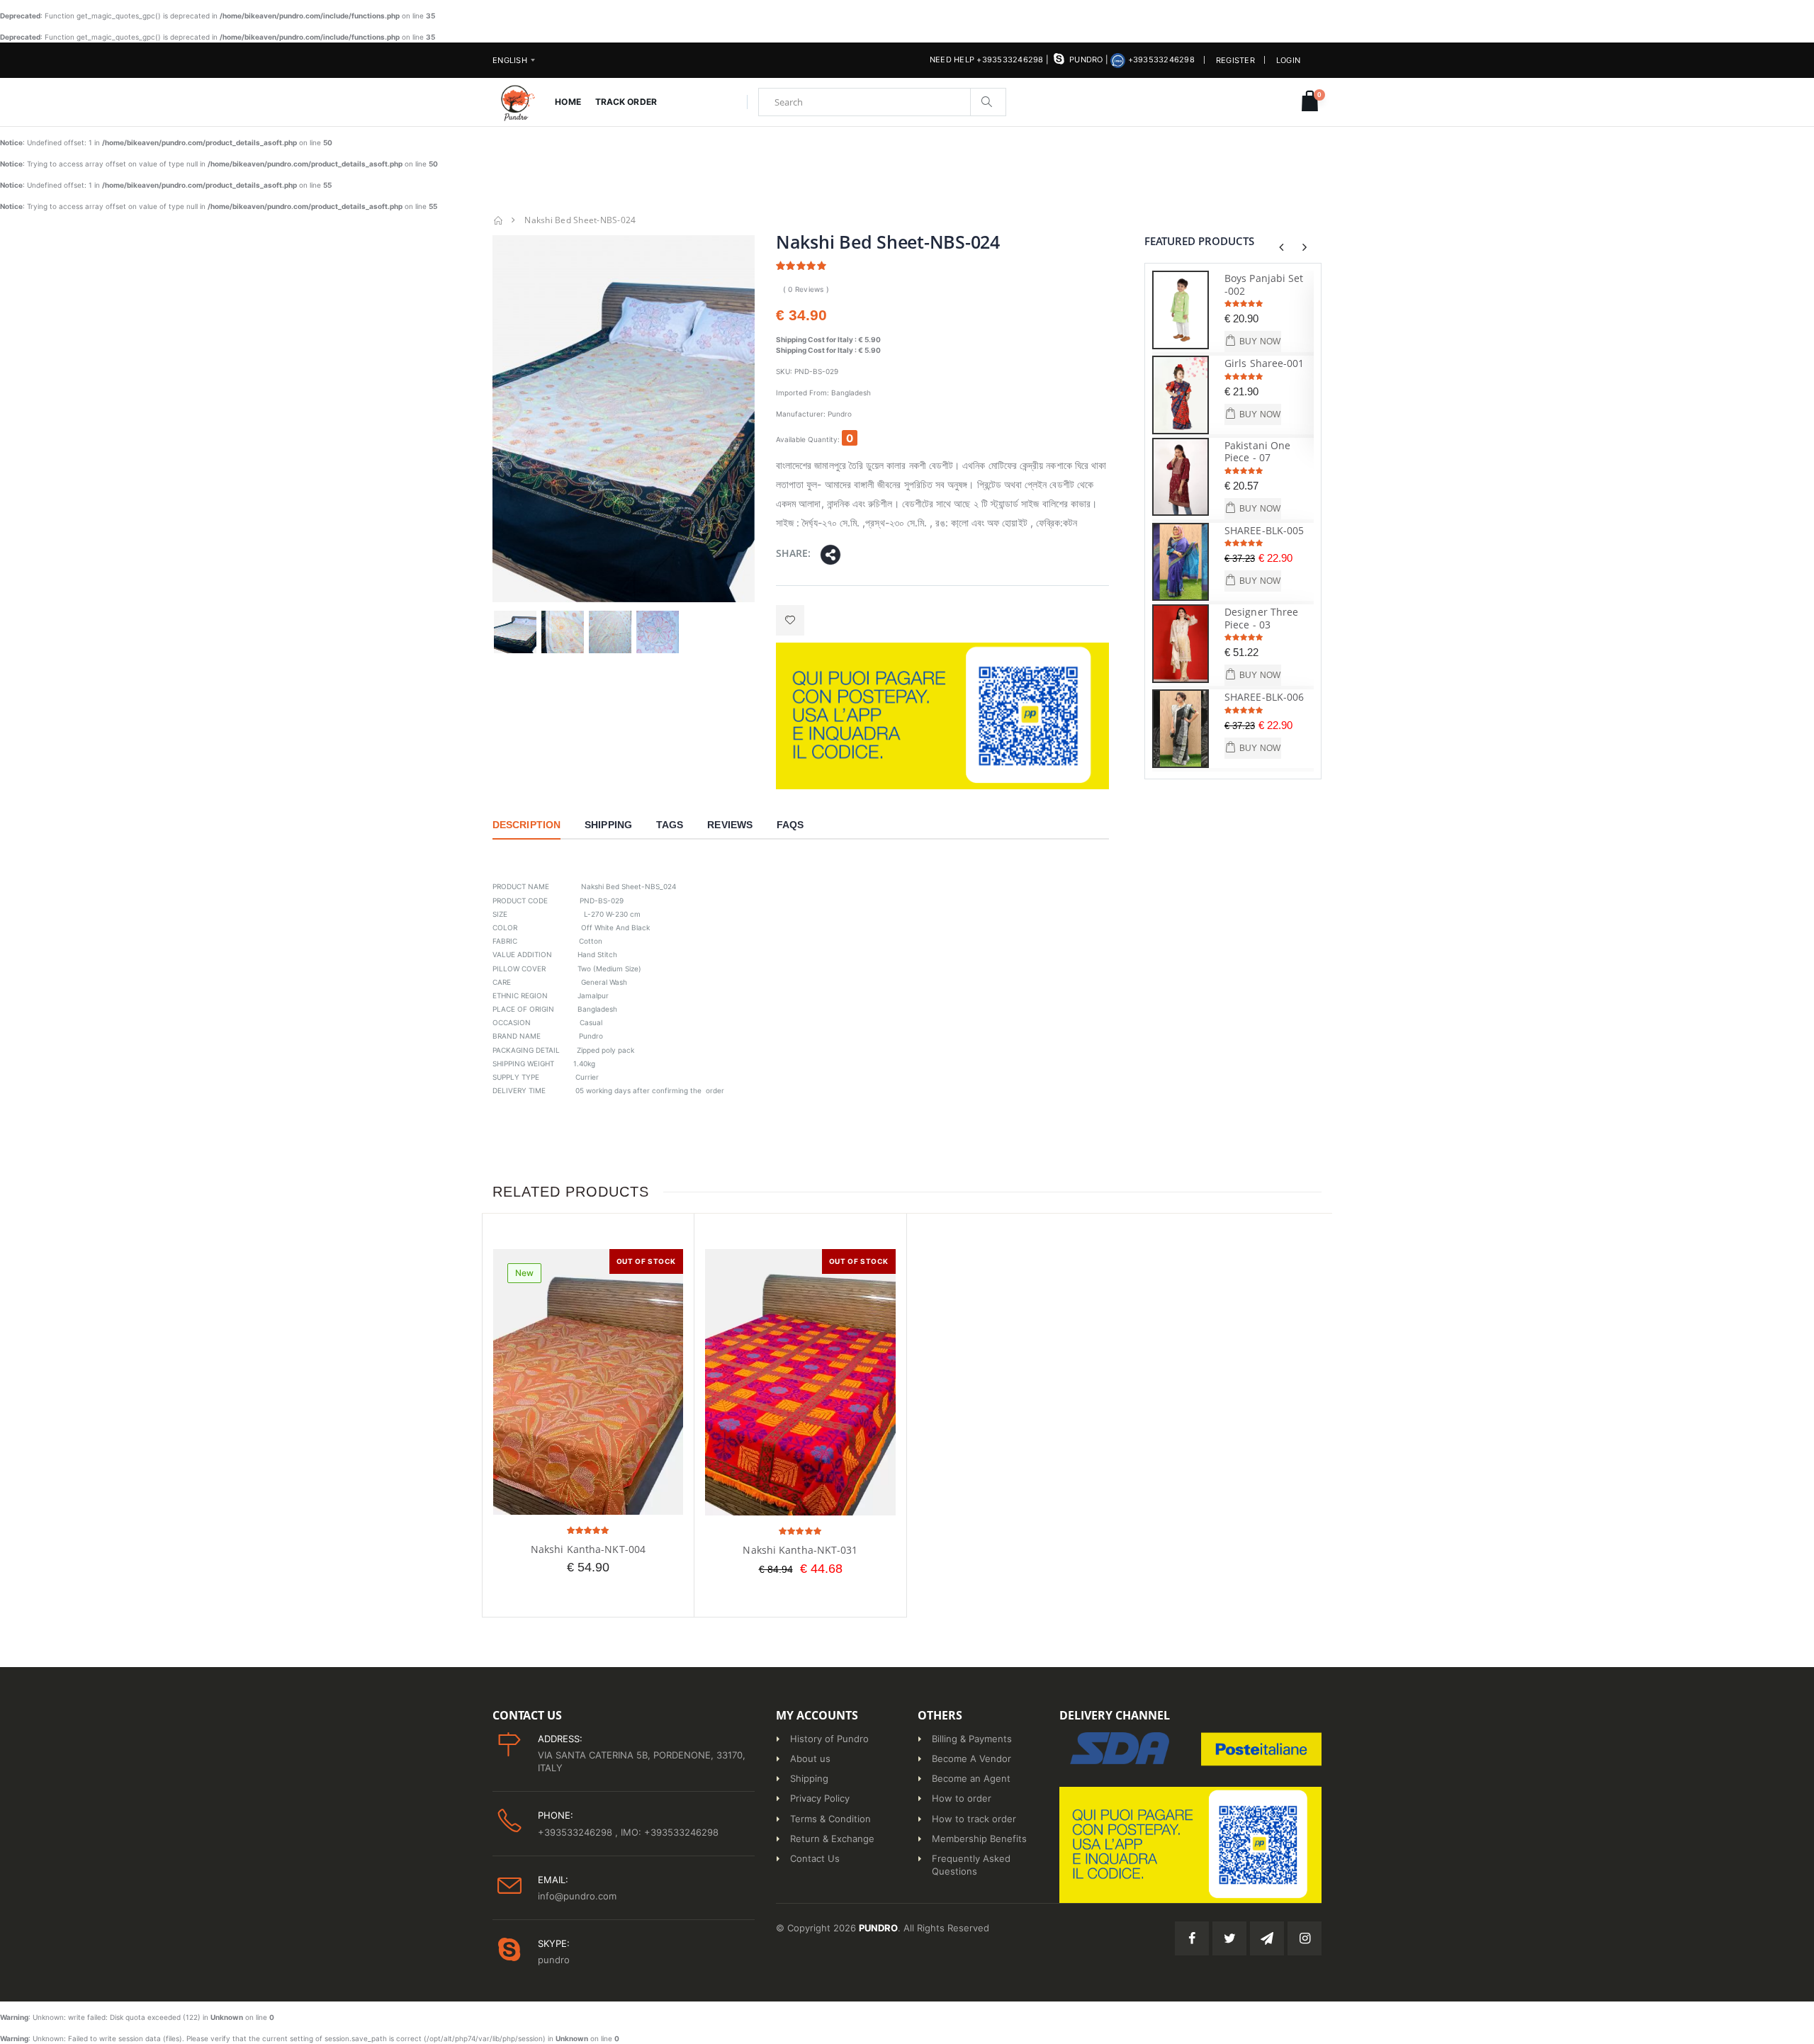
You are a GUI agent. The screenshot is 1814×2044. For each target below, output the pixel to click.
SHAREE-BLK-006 (1264, 697)
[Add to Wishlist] (790, 620)
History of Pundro (829, 1739)
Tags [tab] (670, 825)
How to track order (974, 1819)
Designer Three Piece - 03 (1261, 618)
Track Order (626, 102)
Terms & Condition (830, 1819)
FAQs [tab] (790, 825)
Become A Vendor (971, 1758)
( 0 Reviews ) (806, 289)
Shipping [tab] (608, 825)
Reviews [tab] (730, 825)
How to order (962, 1798)
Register (1235, 60)
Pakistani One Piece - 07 (1257, 452)
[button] (1310, 102)
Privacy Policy (820, 1798)
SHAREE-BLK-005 (1264, 530)
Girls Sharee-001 (1264, 363)
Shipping (809, 1778)
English (510, 60)
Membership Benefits (979, 1839)
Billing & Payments (972, 1739)
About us (810, 1758)
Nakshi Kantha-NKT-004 (588, 1549)
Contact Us (815, 1858)
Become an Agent (971, 1778)
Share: (793, 553)
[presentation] (1281, 247)
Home (568, 102)
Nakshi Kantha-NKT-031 (800, 1550)
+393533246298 (1160, 60)
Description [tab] (526, 825)
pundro (1086, 60)
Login (1288, 60)
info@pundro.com (577, 1896)
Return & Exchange (832, 1839)
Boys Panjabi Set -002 (1264, 284)
